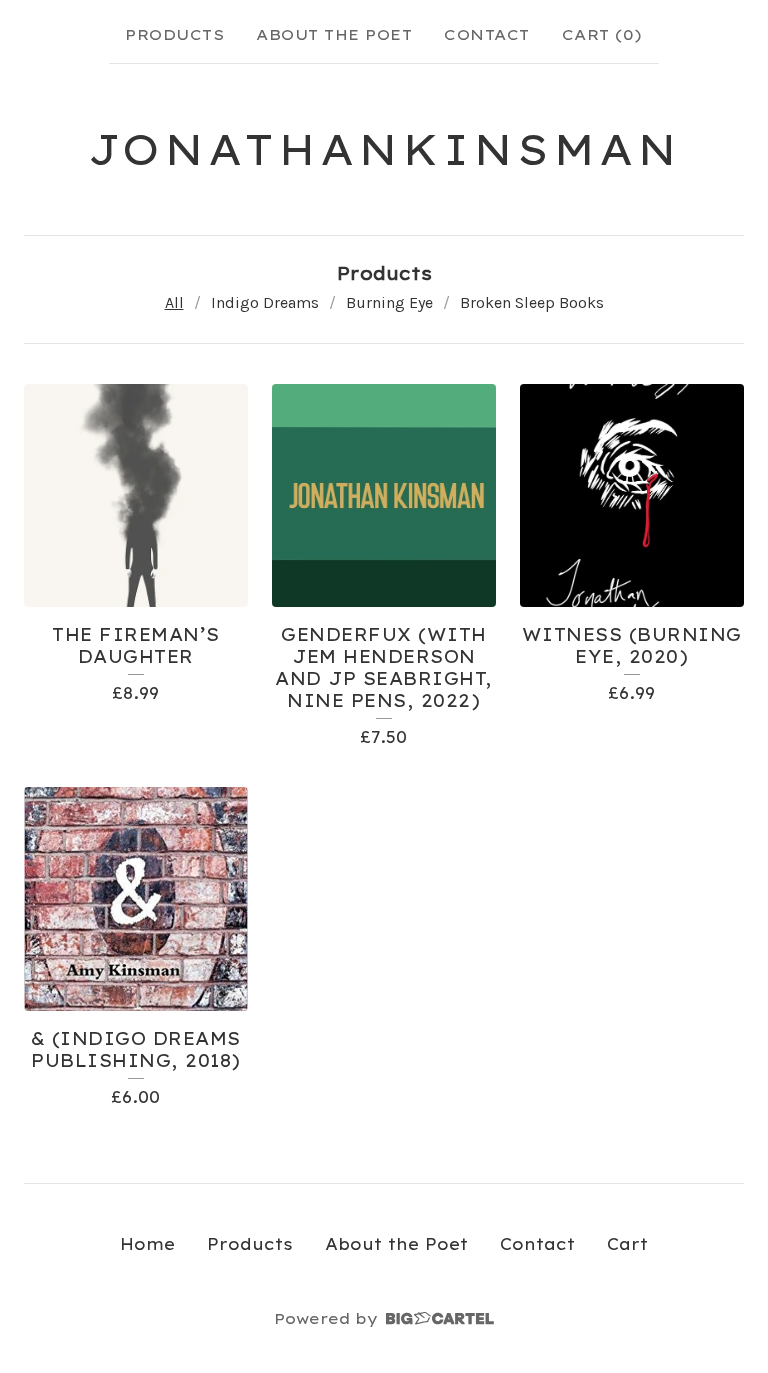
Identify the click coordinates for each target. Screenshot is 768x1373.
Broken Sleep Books (532, 302)
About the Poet (334, 34)
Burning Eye (389, 302)
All (174, 302)
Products (174, 34)
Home (147, 1244)
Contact (487, 34)
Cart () (602, 34)
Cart (627, 1244)
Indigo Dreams (265, 302)
